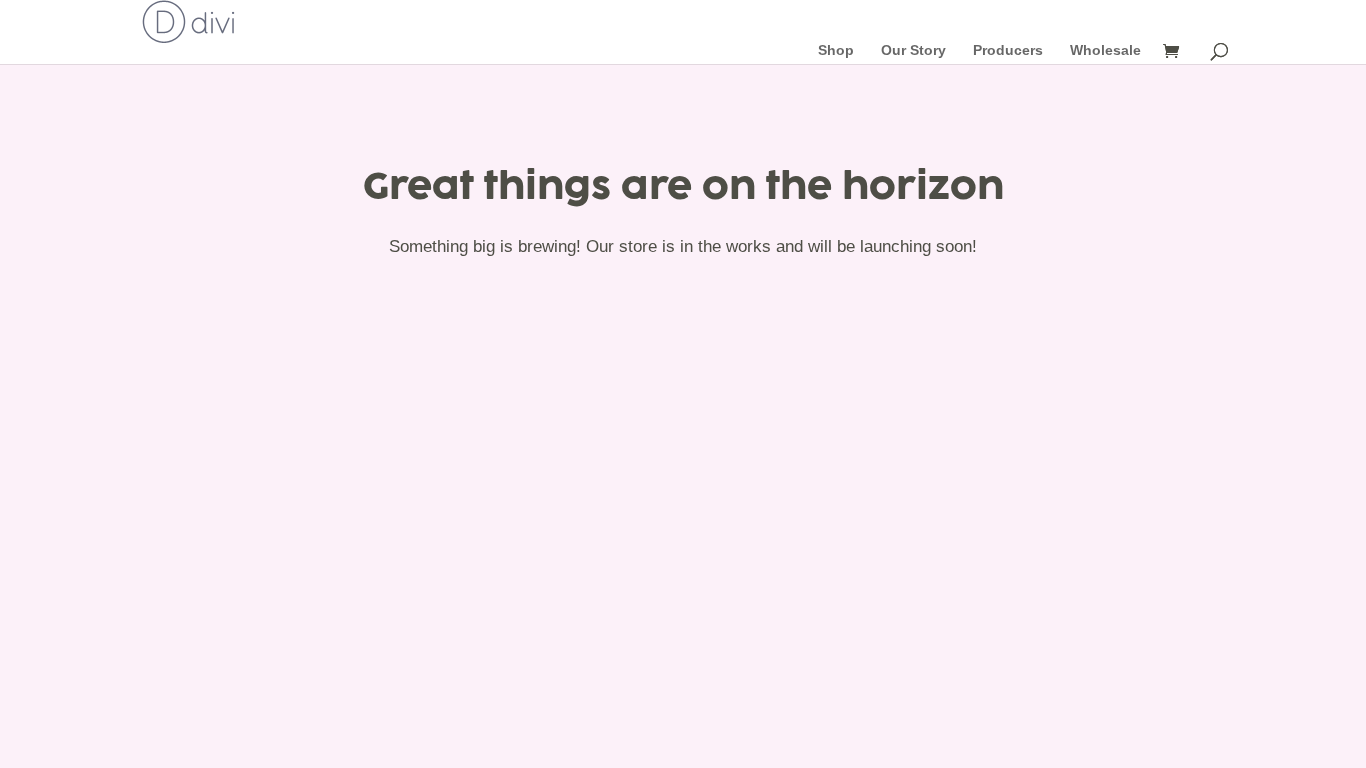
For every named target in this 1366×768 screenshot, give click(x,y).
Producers (1008, 50)
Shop (836, 50)
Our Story (913, 50)
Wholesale (1105, 50)
